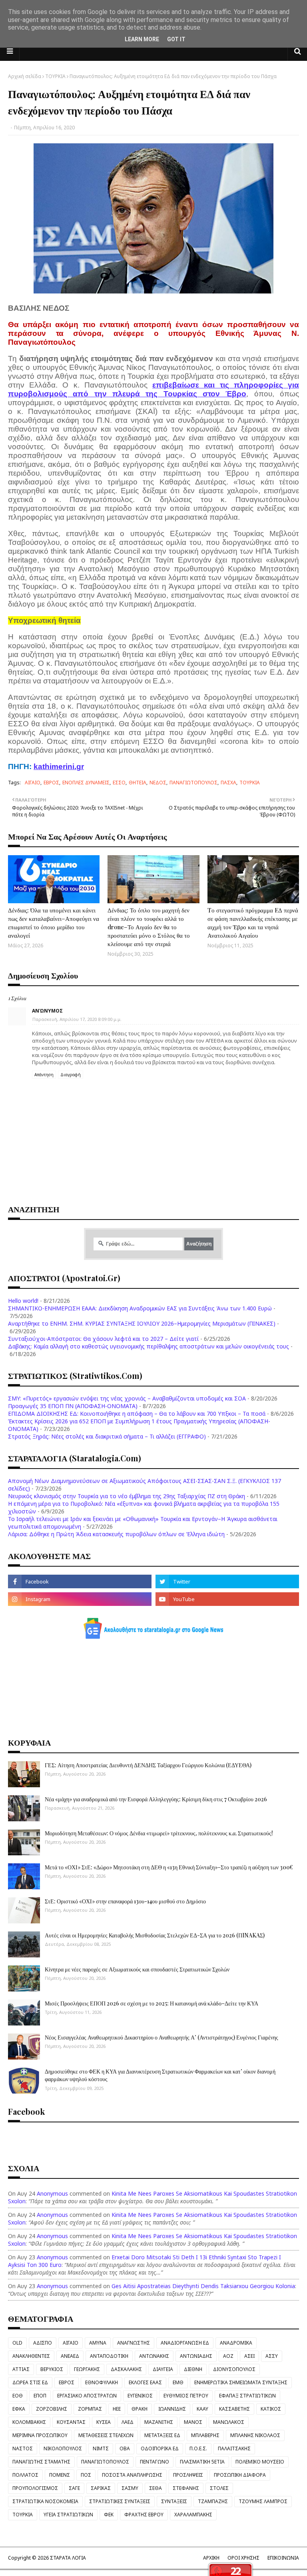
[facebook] (80, 1581)
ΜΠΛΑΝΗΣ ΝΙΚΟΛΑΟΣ (255, 2435)
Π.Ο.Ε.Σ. (198, 2448)
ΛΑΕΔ (128, 2422)
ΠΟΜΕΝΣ (60, 2475)
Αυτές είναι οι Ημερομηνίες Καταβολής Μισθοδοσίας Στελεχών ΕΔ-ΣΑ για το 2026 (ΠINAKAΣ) (155, 1935)
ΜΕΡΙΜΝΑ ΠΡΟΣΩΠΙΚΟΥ (40, 2435)
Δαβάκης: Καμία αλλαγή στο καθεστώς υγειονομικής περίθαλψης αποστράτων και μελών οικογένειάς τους (149, 1346)
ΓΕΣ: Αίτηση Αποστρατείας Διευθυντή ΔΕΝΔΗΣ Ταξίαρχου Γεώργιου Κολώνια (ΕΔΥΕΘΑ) (148, 1765)
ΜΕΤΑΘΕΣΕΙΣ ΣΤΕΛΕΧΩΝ (106, 2435)
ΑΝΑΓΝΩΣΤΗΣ (134, 2343)
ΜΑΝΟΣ (193, 2422)
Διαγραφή (71, 1075)
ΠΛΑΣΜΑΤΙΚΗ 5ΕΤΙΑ (202, 2462)
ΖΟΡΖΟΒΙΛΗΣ (52, 2409)
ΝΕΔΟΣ (158, 783)
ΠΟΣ (86, 2475)
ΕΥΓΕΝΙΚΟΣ (140, 2396)
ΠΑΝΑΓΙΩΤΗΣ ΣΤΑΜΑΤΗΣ (41, 2462)
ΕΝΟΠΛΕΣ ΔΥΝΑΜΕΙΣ (86, 783)
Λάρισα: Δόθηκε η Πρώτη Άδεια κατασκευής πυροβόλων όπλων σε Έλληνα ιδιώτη (116, 1534)
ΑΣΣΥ (272, 2356)
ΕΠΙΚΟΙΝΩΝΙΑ (283, 2558)
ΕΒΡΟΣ (51, 783)
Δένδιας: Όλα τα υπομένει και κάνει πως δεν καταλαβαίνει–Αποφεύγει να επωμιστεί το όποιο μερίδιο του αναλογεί (54, 923)
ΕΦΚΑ (19, 2409)
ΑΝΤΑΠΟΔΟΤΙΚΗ (109, 2356)
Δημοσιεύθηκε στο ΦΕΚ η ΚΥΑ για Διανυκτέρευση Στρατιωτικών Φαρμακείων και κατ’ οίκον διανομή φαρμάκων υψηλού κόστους (160, 2075)
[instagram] (80, 1599)
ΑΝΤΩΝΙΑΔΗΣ (196, 2356)
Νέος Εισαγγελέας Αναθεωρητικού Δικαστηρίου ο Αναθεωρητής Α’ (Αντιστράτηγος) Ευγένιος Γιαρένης (161, 2037)
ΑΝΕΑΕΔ (70, 2356)
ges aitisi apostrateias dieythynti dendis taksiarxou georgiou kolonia (203, 2286)
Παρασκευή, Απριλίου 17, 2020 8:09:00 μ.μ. (77, 1019)
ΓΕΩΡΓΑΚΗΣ (87, 2369)
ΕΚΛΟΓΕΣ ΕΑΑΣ (145, 2382)
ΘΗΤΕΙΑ (138, 783)
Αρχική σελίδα (25, 76)
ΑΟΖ (228, 2356)
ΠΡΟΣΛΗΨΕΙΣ (188, 2475)
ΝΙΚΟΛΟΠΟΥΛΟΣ (63, 2448)
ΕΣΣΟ (119, 783)
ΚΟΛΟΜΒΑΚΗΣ (29, 2422)
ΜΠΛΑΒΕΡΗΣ (205, 2435)
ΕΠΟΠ (40, 2396)
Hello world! (23, 1301)
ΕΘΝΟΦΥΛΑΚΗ (102, 2382)
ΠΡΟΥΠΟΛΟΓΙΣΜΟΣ (35, 2488)
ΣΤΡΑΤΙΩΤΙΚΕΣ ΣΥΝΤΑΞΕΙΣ (120, 2501)
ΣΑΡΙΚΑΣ (101, 2488)
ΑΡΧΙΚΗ (211, 2558)
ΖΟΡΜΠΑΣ (90, 2409)
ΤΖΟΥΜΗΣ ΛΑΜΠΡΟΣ (263, 2501)
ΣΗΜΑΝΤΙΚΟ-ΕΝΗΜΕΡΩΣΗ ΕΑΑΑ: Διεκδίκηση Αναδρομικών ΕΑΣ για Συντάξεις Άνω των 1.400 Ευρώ (140, 1308)
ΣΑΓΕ (74, 2488)
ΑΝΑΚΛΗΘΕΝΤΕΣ (31, 2356)
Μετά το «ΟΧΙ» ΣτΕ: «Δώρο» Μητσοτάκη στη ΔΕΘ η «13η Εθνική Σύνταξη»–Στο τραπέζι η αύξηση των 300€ (169, 1867)
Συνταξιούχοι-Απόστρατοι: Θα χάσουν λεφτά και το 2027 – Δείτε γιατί (103, 1339)
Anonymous (52, 2193)
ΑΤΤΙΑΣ (21, 2369)
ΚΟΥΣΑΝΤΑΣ (71, 2422)
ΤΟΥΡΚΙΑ (55, 76)
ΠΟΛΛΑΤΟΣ (25, 2475)
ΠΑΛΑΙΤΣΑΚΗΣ (234, 2448)
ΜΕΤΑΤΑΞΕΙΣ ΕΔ (162, 2435)
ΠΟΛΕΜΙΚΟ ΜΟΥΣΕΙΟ (260, 2462)
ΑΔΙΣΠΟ (43, 2343)
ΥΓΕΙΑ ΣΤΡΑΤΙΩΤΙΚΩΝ (68, 2515)
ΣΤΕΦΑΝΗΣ (186, 2488)
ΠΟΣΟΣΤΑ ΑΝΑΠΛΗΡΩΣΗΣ (132, 2475)
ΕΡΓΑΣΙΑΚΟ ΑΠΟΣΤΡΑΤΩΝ (87, 2396)
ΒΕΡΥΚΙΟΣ (52, 2369)
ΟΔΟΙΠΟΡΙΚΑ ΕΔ (160, 2448)
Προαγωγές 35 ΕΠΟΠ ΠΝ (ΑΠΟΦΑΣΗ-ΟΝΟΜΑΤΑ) (73, 1406)
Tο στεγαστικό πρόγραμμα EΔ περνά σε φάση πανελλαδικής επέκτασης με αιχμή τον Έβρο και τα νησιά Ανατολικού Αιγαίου (253, 923)
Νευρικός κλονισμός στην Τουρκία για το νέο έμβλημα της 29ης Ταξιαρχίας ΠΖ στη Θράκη (127, 1496)
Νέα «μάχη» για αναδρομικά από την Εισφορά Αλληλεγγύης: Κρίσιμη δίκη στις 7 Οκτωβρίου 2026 (156, 1799)
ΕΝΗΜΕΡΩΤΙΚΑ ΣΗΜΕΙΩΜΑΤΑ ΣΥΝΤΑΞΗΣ (241, 2382)
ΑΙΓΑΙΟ (33, 783)
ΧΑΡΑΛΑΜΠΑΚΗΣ (193, 2515)
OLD (17, 2343)
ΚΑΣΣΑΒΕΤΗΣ (234, 2409)
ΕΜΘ (178, 2382)
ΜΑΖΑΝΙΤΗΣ (159, 2422)
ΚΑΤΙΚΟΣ (271, 2409)
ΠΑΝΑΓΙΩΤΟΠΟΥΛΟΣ (193, 783)
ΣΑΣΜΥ (130, 2488)
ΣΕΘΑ (155, 2488)
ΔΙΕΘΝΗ (193, 2369)
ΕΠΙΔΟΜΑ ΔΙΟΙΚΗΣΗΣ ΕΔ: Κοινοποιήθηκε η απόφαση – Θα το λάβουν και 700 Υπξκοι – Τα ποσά (137, 1414)
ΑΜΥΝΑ (98, 2343)
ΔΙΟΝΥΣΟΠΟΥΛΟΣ (234, 2369)
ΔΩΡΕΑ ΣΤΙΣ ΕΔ (30, 2382)
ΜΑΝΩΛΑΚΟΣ (229, 2422)
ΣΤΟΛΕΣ (219, 2488)
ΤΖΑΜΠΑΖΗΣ (213, 2501)
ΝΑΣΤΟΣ (23, 2448)
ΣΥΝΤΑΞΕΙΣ (174, 2501)
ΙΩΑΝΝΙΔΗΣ (172, 2409)
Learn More (142, 39)
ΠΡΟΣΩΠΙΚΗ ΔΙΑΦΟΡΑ (240, 2475)
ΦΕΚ (109, 2515)
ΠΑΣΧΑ (228, 783)
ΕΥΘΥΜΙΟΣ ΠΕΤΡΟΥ (186, 2396)
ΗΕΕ (117, 2409)
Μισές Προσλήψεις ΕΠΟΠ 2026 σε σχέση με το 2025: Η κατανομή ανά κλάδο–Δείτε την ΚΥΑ (152, 2003)
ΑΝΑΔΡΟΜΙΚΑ (236, 2343)
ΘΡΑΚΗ (140, 2409)
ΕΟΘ (18, 2396)
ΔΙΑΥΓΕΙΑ (163, 2369)
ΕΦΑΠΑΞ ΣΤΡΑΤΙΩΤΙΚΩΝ (247, 2396)
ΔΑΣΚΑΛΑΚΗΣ (126, 2369)
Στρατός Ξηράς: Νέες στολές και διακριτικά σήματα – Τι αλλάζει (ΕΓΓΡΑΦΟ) (107, 1436)
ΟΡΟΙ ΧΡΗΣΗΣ (243, 2558)
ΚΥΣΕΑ (104, 2422)
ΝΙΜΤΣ (101, 2448)
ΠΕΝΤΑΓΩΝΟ (154, 2462)
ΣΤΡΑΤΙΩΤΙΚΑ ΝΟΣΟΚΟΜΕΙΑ (45, 2501)
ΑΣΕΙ (249, 2356)
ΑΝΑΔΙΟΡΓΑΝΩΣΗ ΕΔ (185, 2343)
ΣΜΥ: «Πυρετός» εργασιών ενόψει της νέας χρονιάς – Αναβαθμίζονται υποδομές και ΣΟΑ (127, 1398)
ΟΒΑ (125, 2448)
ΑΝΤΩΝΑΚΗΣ (154, 2356)
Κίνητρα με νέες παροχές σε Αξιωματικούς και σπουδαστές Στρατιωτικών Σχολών (137, 1969)
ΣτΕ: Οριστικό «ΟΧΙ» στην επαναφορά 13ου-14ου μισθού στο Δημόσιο (125, 1901)
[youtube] (227, 1599)
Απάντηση (44, 1075)
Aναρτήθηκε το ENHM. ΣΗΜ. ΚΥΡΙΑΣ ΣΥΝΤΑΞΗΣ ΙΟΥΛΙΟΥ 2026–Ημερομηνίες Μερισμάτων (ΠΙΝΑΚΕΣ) (142, 1323)
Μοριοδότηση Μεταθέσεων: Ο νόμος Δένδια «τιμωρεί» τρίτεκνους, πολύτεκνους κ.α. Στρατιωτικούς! (159, 1833)
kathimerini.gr (59, 767)
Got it (176, 39)
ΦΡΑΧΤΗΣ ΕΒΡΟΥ (144, 2515)
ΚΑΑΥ (202, 2409)
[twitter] (227, 1581)
